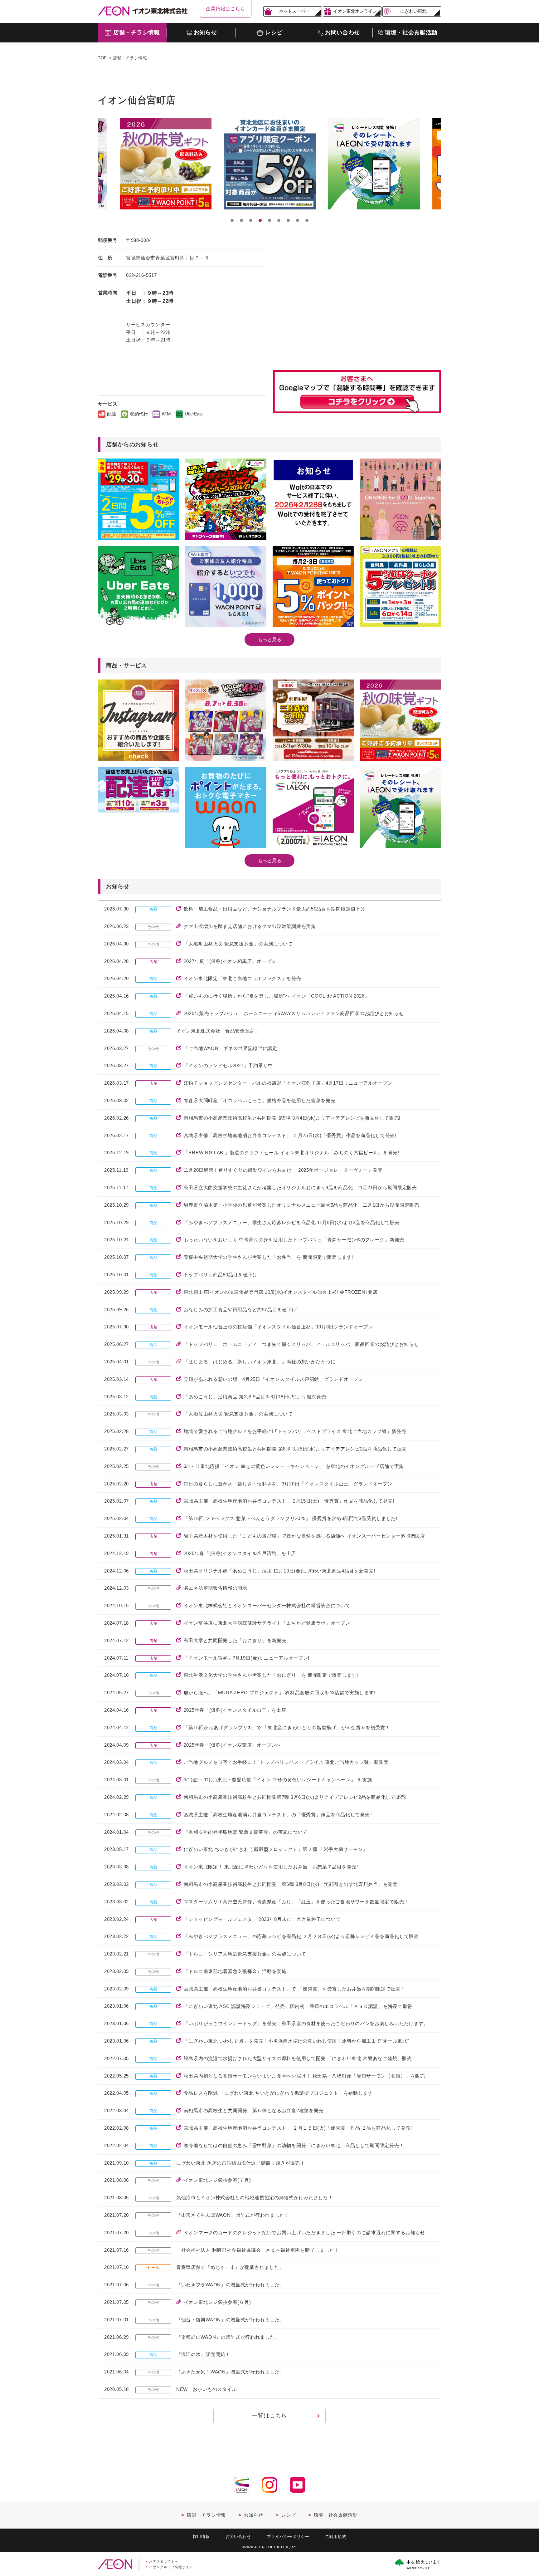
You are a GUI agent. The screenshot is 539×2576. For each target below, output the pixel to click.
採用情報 (201, 2537)
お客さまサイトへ (164, 2561)
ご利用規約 (336, 2537)
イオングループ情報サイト (171, 2567)
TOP (102, 58)
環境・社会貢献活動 (336, 2515)
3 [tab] (251, 220)
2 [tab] (241, 220)
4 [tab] (260, 220)
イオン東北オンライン (355, 11)
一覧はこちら (269, 2416)
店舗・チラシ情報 (130, 58)
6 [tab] (279, 220)
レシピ (288, 2515)
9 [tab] (307, 220)
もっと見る (270, 639)
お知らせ (253, 2515)
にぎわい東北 (413, 11)
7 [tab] (288, 220)
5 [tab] (269, 220)
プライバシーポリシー (288, 2537)
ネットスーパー (294, 11)
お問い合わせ (238, 2537)
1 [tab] (232, 220)
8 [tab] (298, 220)
